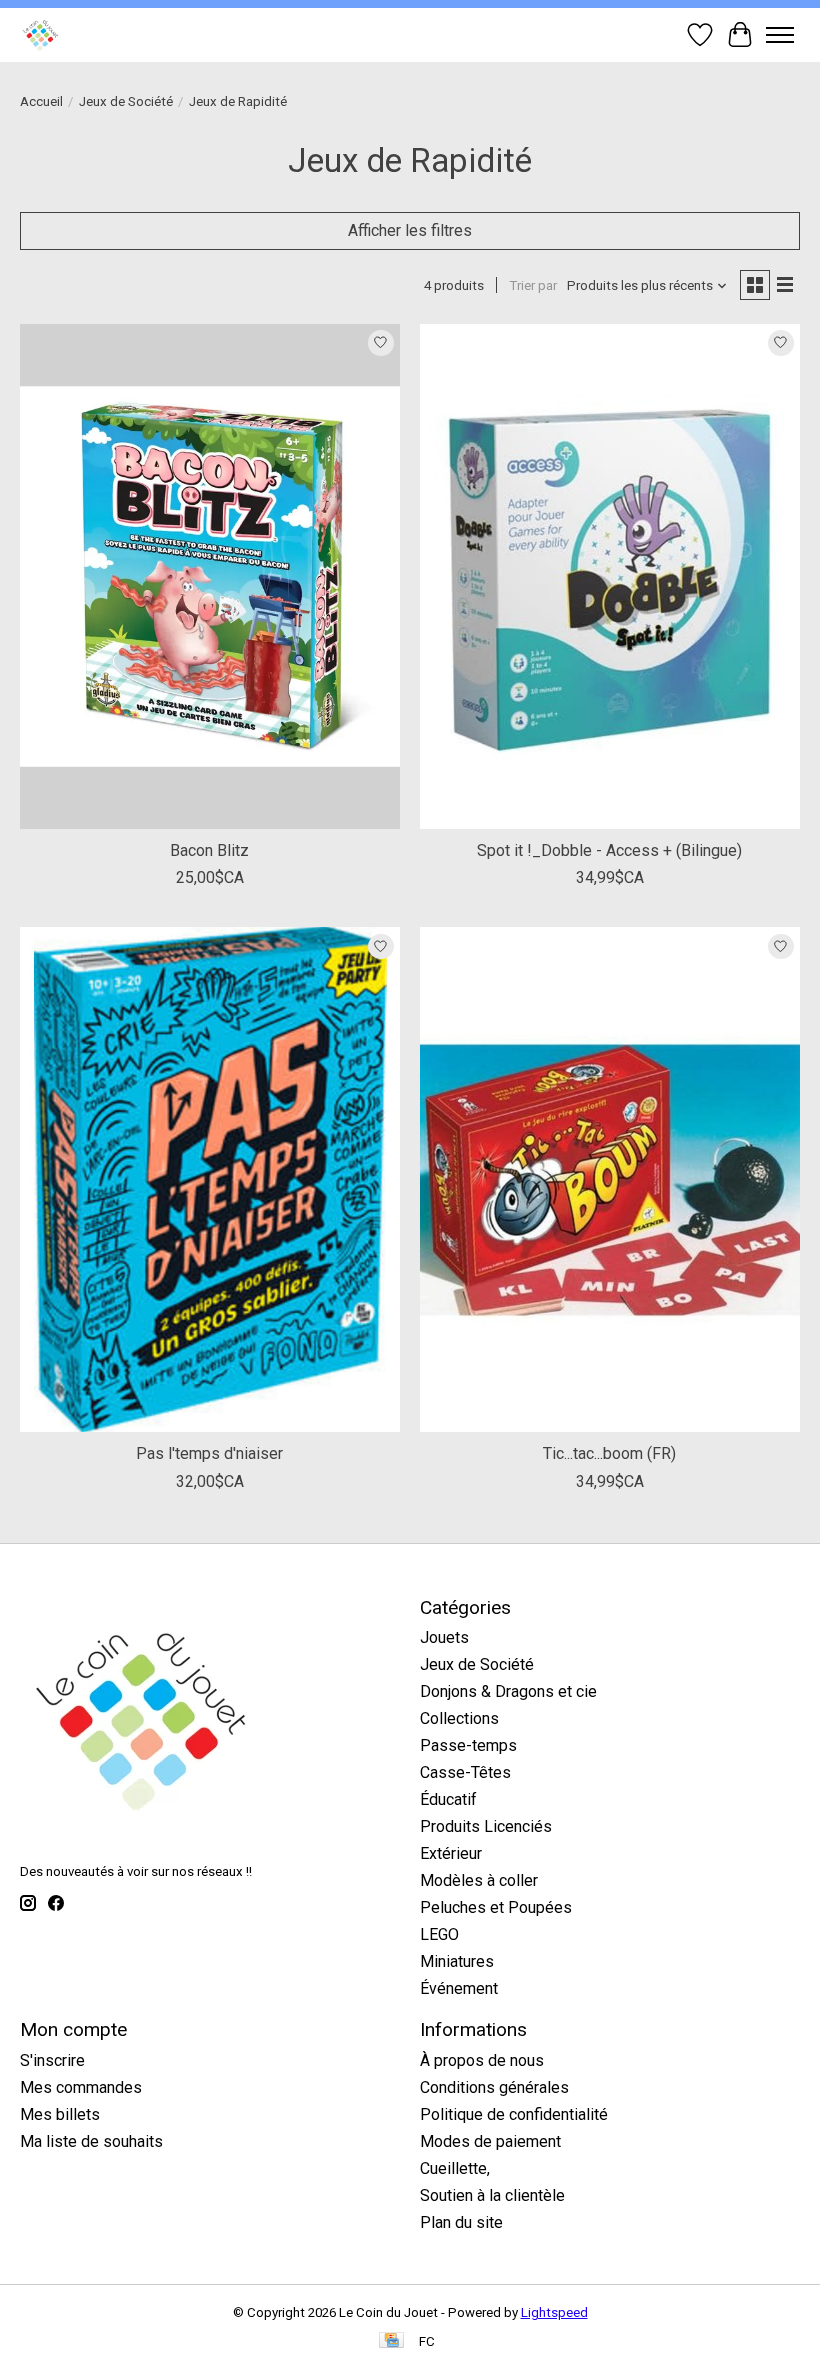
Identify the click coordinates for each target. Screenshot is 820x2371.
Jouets (444, 1637)
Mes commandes (81, 2087)
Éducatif (448, 1799)
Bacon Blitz (209, 850)
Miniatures (457, 1961)
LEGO (439, 1934)
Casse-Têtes (465, 1772)
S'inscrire (52, 2060)
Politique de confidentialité (514, 2114)
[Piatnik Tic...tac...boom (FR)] (610, 1179)
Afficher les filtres (410, 230)
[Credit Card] (391, 2341)
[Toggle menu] (780, 35)
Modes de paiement (490, 2141)
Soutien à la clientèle (492, 2195)
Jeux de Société (126, 101)
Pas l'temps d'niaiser (209, 1453)
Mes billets (60, 2114)
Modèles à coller (479, 1880)
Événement (459, 1988)
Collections (459, 1718)
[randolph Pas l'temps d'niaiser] (210, 1179)
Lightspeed (554, 2312)
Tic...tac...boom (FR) (609, 1453)
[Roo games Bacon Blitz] (210, 576)
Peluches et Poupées (496, 1907)
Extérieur (451, 1853)
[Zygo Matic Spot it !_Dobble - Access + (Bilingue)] (610, 576)
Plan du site (461, 2222)
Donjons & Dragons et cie (508, 1691)
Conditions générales (494, 2087)
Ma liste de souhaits (91, 2141)
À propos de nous (482, 2060)
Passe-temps (468, 1745)
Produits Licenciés (486, 1826)
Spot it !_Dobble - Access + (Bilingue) (609, 850)
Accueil (41, 101)
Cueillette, (455, 2168)
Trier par (533, 285)
